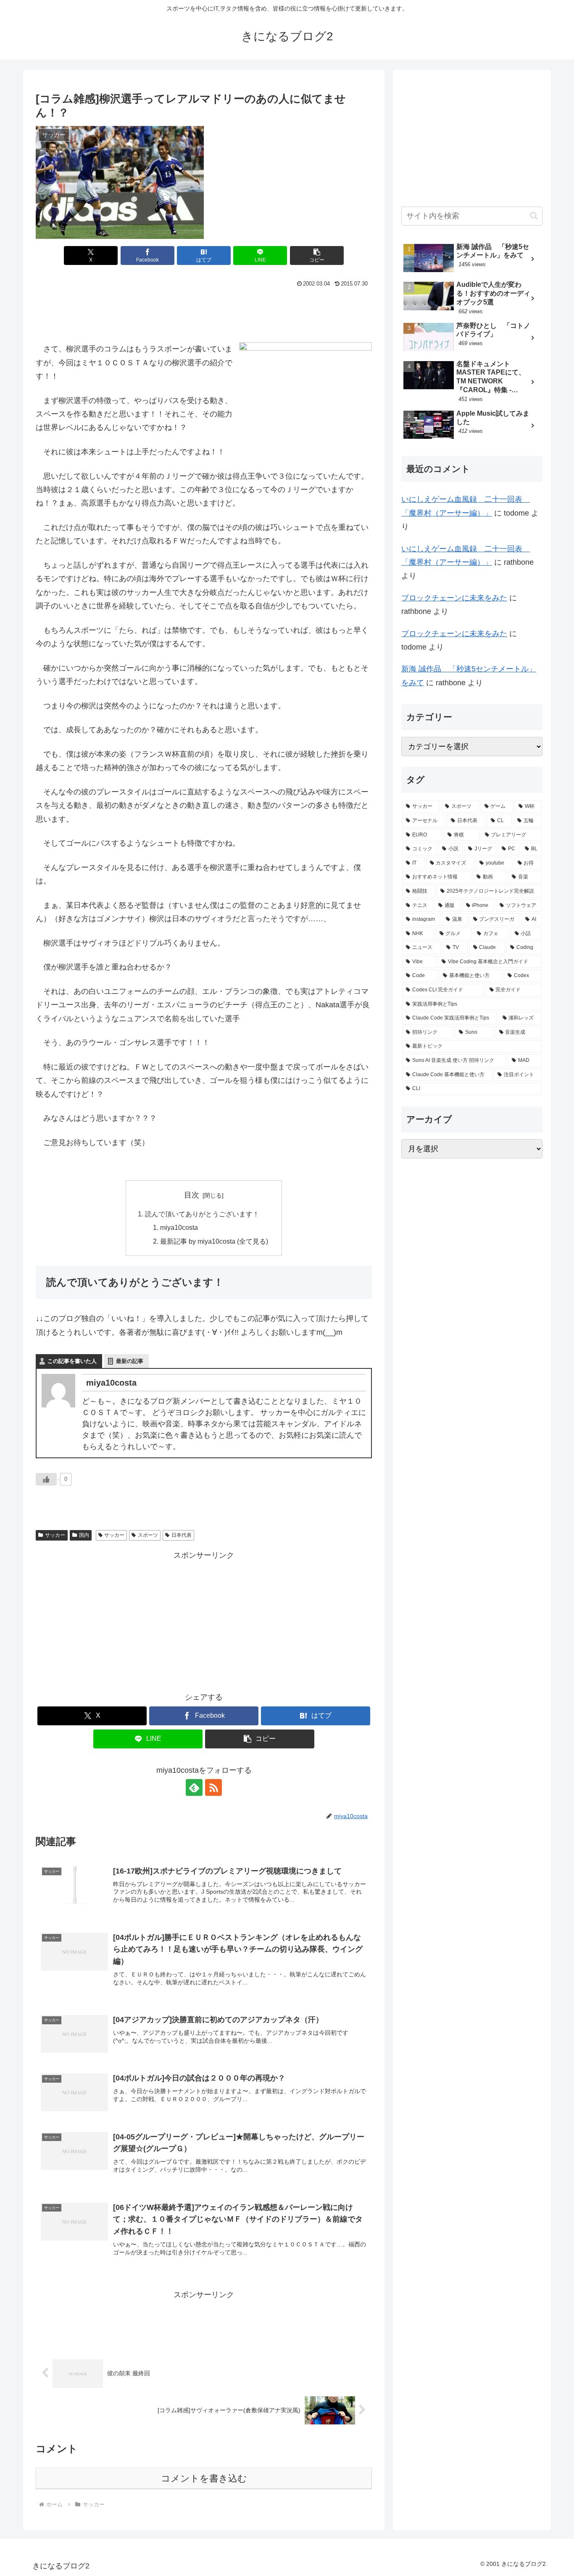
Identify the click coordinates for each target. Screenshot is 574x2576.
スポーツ (148, 1535)
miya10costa (179, 1227)
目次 (192, 1195)
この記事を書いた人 (72, 1361)
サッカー (55, 1535)
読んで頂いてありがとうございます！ (202, 1214)
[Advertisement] (204, 313)
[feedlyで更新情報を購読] (194, 1787)
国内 (84, 1535)
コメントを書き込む (204, 2478)
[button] (317, 256)
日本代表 (182, 1535)
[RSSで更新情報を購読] (213, 1787)
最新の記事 (130, 1361)
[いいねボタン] (46, 1479)
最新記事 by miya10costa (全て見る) (214, 1241)
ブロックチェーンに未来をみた (454, 598)
